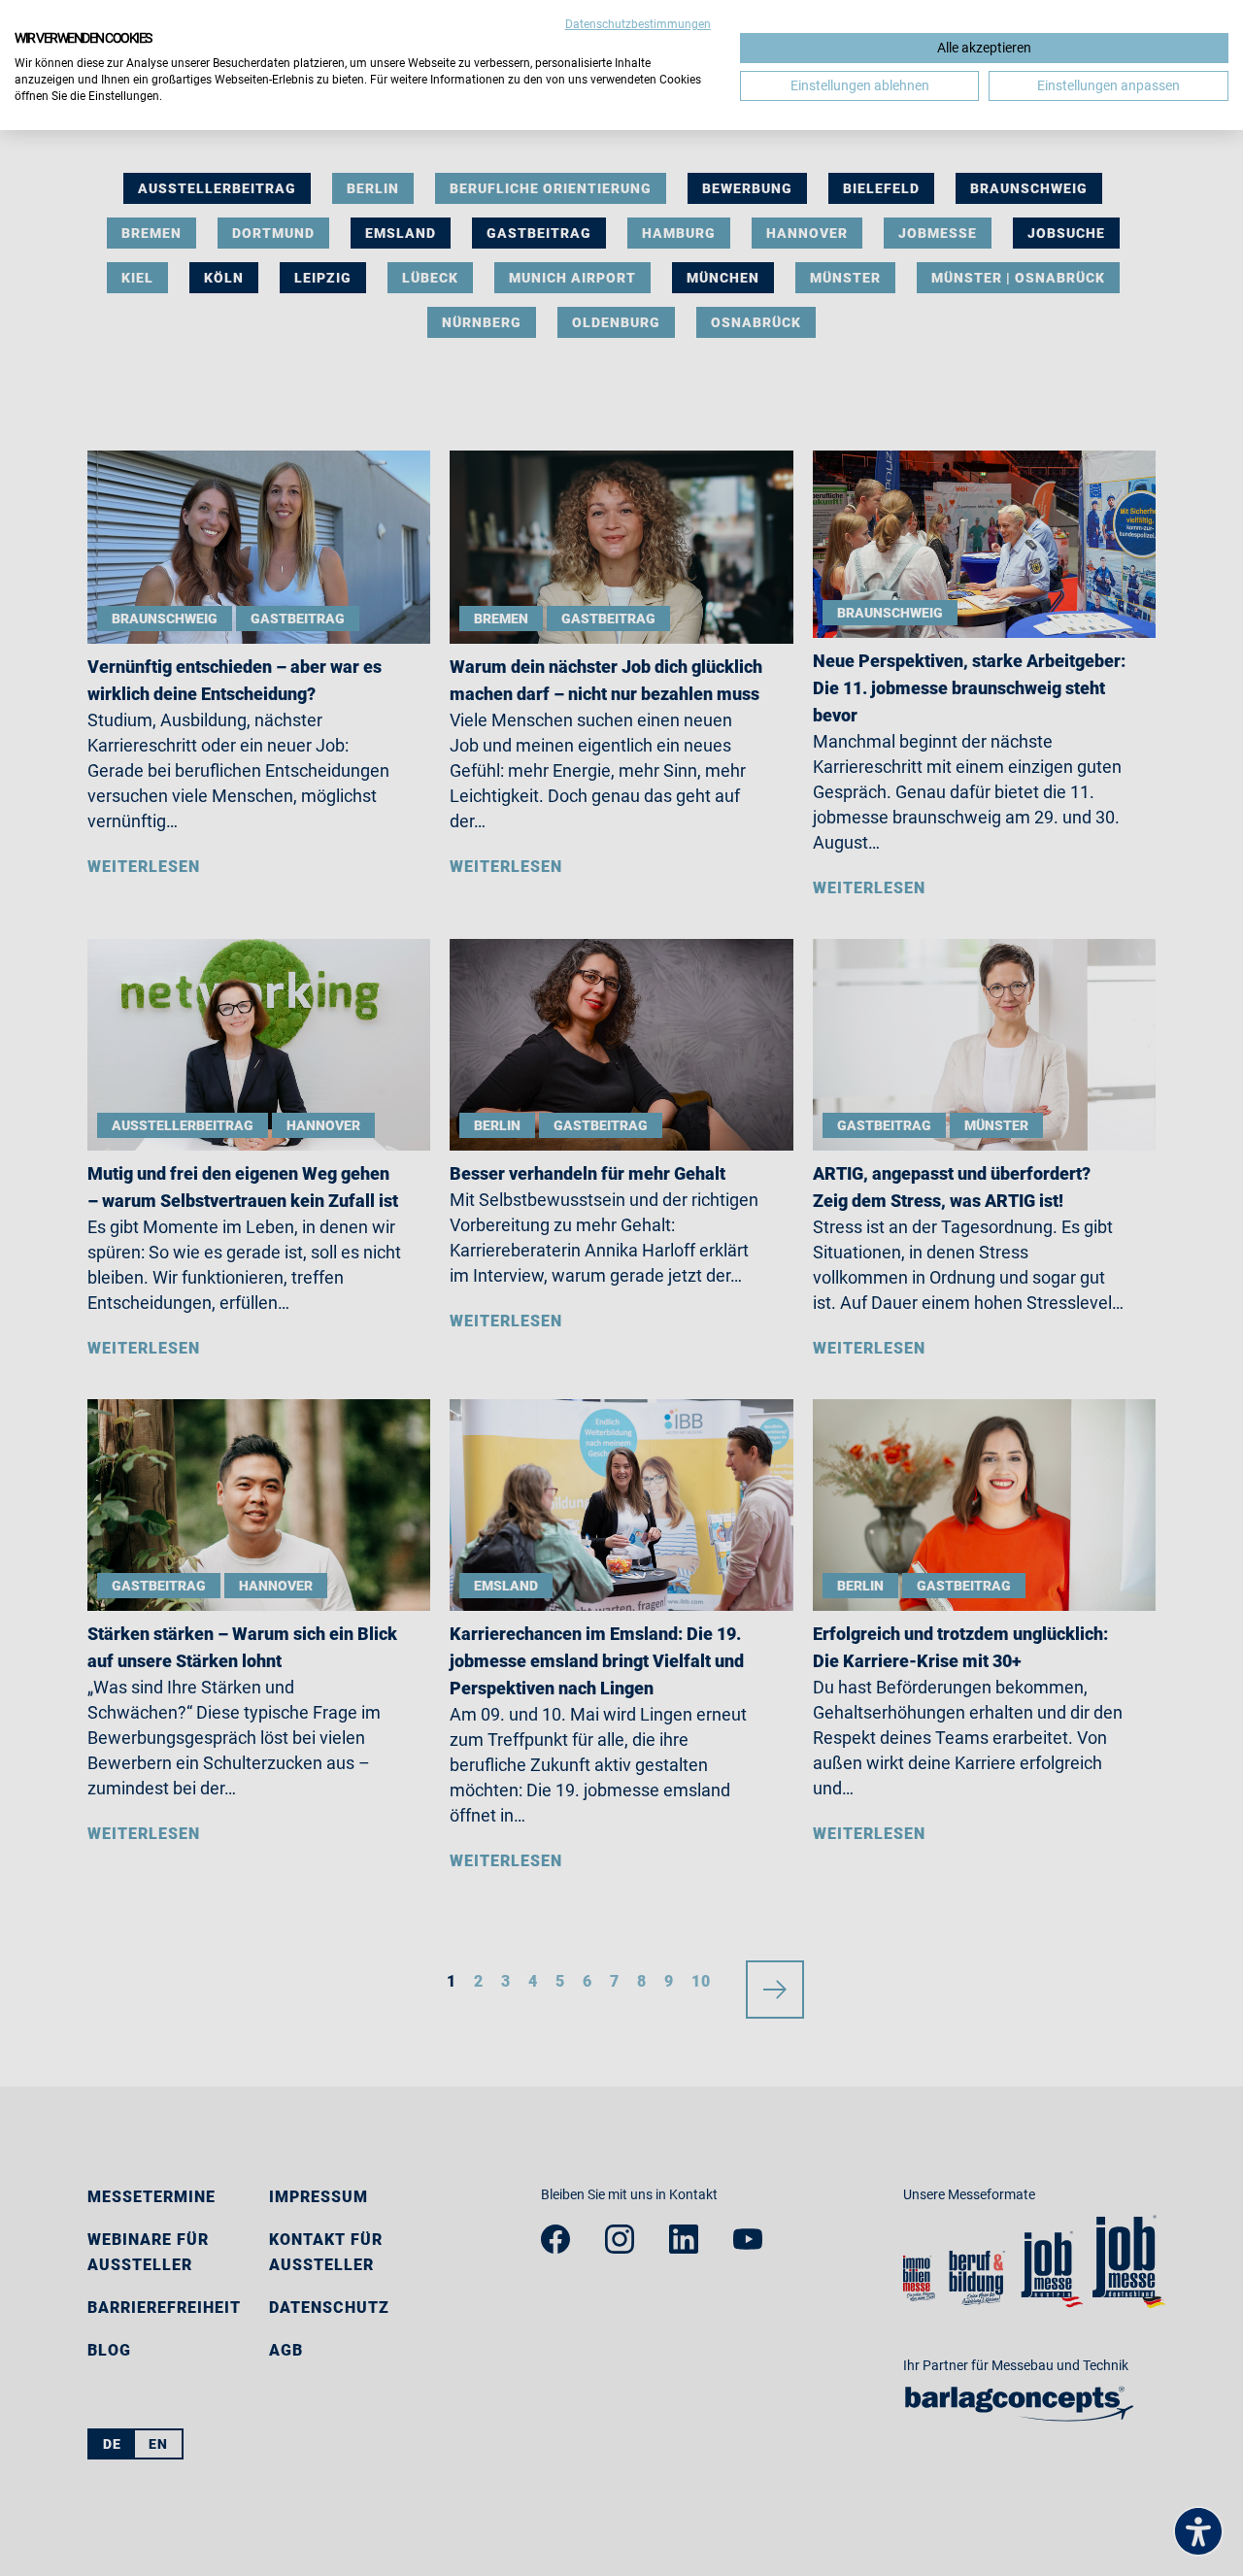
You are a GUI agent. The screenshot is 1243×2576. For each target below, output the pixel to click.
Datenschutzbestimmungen (638, 24)
